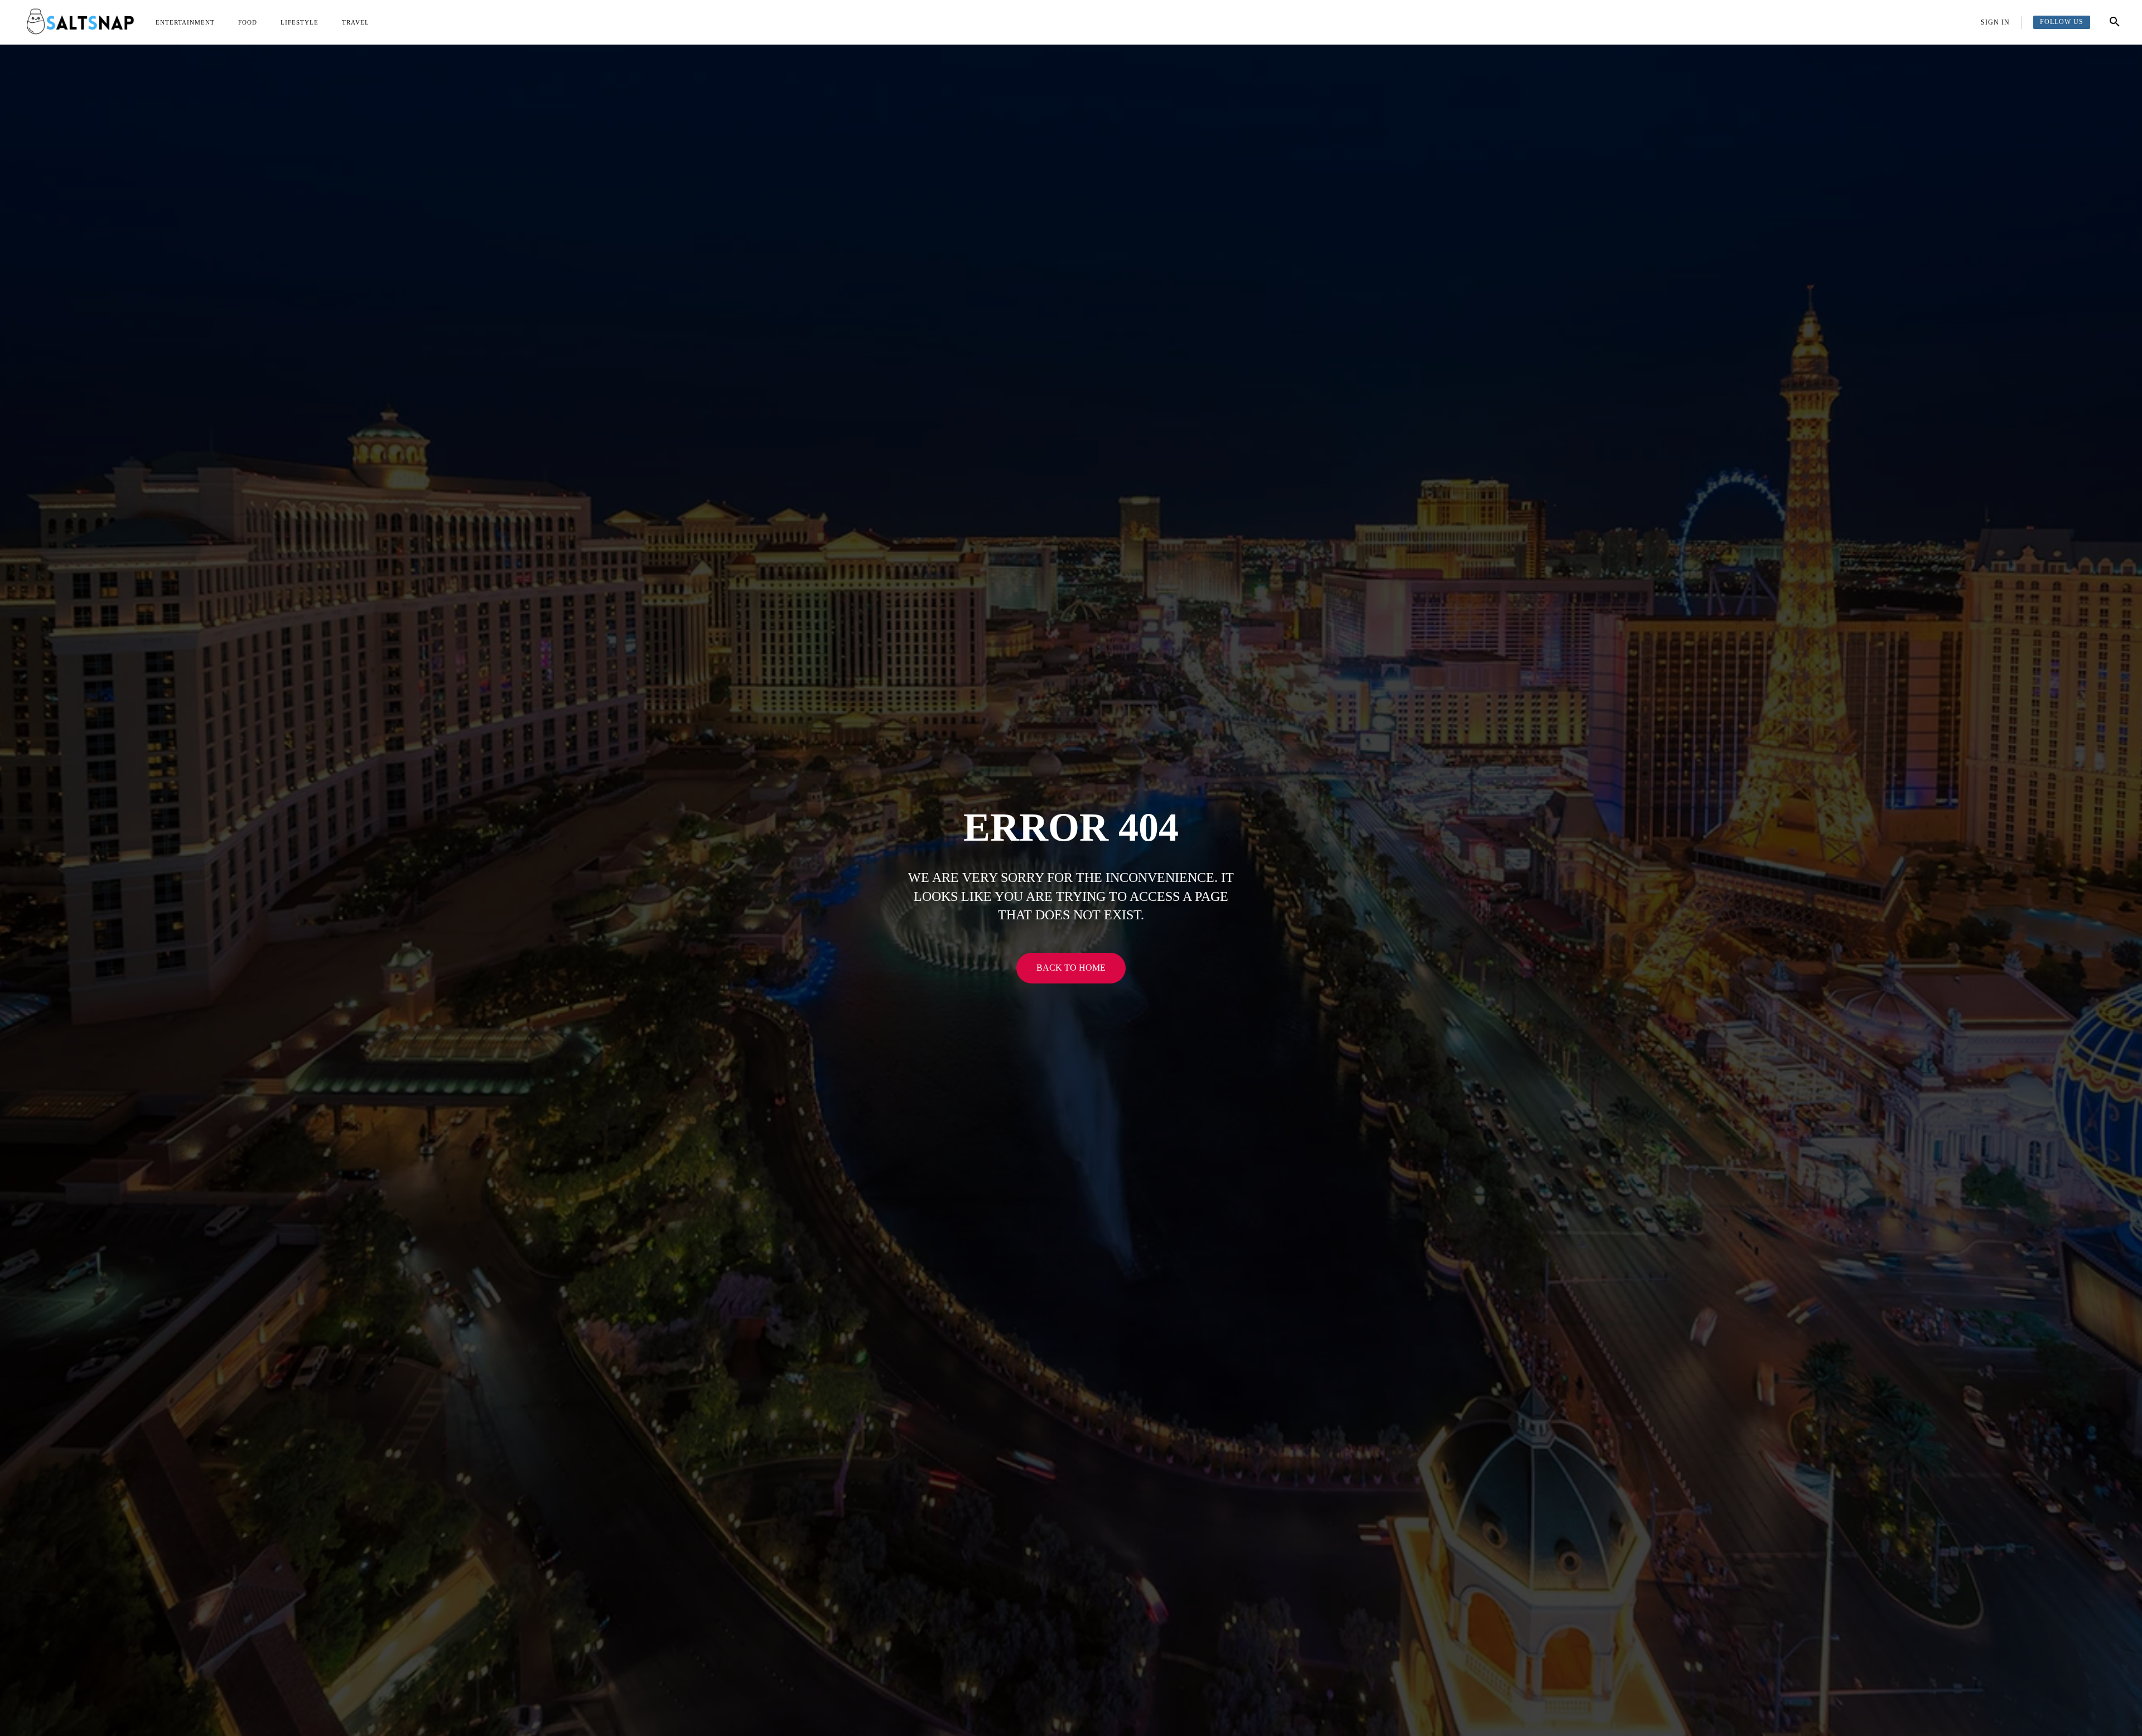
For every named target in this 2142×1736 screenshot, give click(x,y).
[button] (2115, 22)
